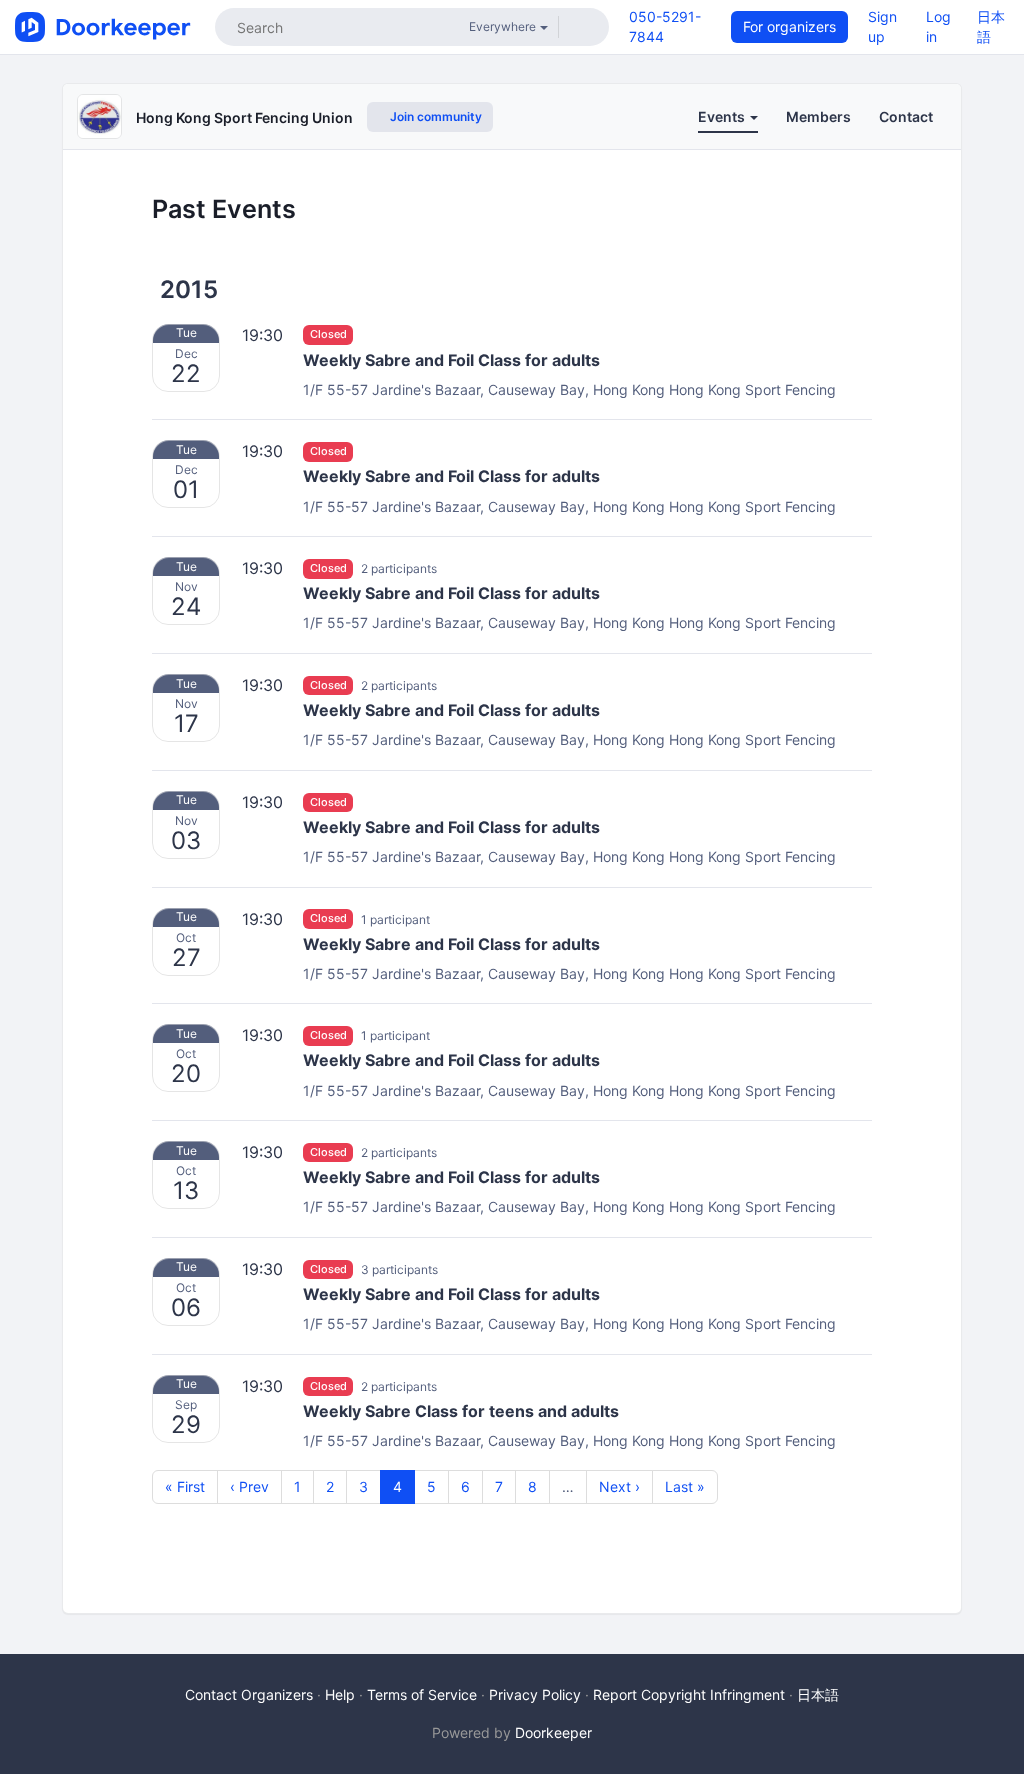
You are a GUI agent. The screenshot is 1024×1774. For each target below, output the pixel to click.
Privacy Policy (535, 1694)
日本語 (818, 1694)
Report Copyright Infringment (689, 1694)
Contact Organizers (249, 1694)
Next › (619, 1486)
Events (723, 116)
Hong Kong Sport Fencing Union (244, 117)
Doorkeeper (553, 1732)
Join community (434, 116)
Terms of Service (422, 1694)
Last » (685, 1486)
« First (185, 1486)
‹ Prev (249, 1486)
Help (340, 1694)
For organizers (789, 26)
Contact (906, 116)
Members (818, 116)
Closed (328, 335)
